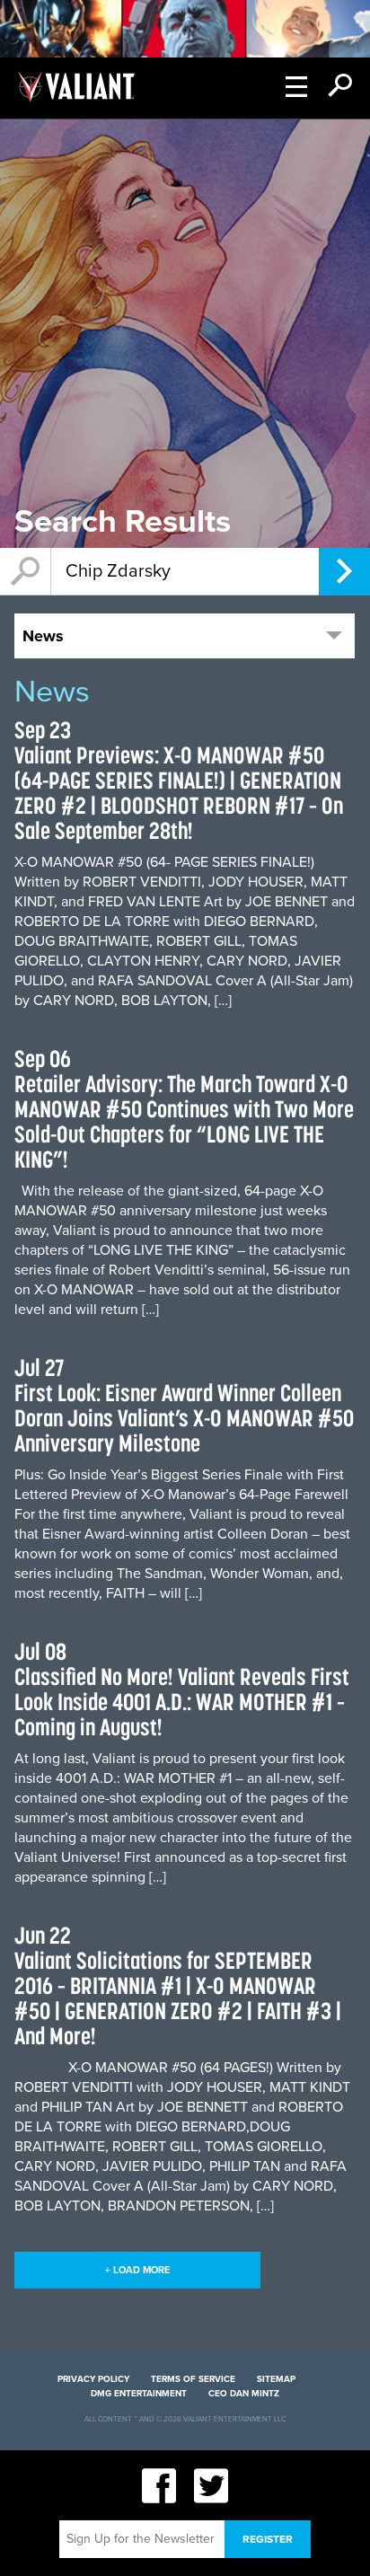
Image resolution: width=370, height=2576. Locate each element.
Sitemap (276, 2379)
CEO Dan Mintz (244, 2394)
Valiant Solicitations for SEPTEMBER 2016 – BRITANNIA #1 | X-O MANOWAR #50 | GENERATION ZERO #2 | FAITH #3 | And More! (178, 1998)
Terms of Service (193, 2379)
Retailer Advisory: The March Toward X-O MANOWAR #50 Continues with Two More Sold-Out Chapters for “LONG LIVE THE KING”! (184, 1121)
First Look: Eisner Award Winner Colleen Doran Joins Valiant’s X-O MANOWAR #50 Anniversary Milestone (184, 1418)
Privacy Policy (93, 2379)
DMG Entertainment (139, 2394)
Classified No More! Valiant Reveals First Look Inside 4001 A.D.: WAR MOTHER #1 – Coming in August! (182, 1702)
